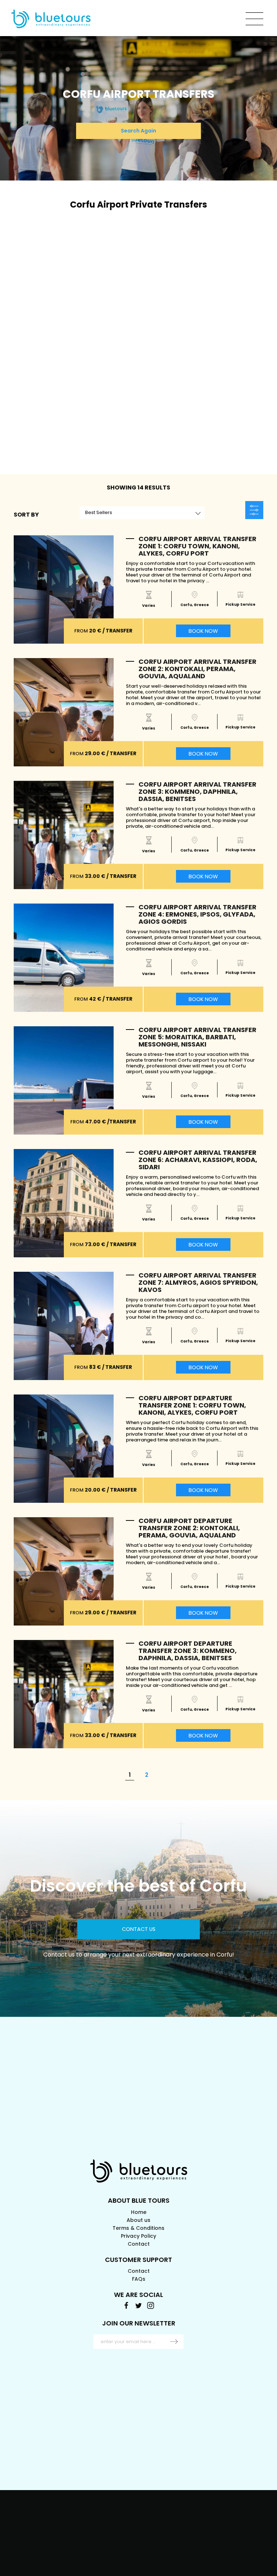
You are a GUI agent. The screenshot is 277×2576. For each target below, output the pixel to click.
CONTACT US (139, 1929)
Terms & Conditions (138, 2228)
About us (138, 2220)
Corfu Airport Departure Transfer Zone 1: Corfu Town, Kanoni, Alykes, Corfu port (192, 1405)
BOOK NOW (203, 631)
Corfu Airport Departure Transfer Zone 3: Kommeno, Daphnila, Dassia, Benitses (188, 1651)
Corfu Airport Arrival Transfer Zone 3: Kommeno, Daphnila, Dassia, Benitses (197, 791)
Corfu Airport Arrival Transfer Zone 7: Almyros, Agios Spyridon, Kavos (198, 1282)
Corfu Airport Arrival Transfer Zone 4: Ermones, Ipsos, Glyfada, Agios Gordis (197, 914)
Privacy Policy (138, 2236)
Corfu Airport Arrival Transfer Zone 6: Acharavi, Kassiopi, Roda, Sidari (198, 1160)
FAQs (139, 2279)
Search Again (138, 131)
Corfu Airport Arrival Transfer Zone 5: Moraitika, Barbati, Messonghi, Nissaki (197, 1037)
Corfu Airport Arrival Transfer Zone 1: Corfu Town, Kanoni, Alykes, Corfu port (197, 546)
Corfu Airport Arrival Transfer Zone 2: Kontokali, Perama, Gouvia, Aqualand (197, 669)
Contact (139, 2244)
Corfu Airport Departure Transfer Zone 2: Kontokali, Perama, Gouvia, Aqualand (189, 1528)
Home (139, 2212)
